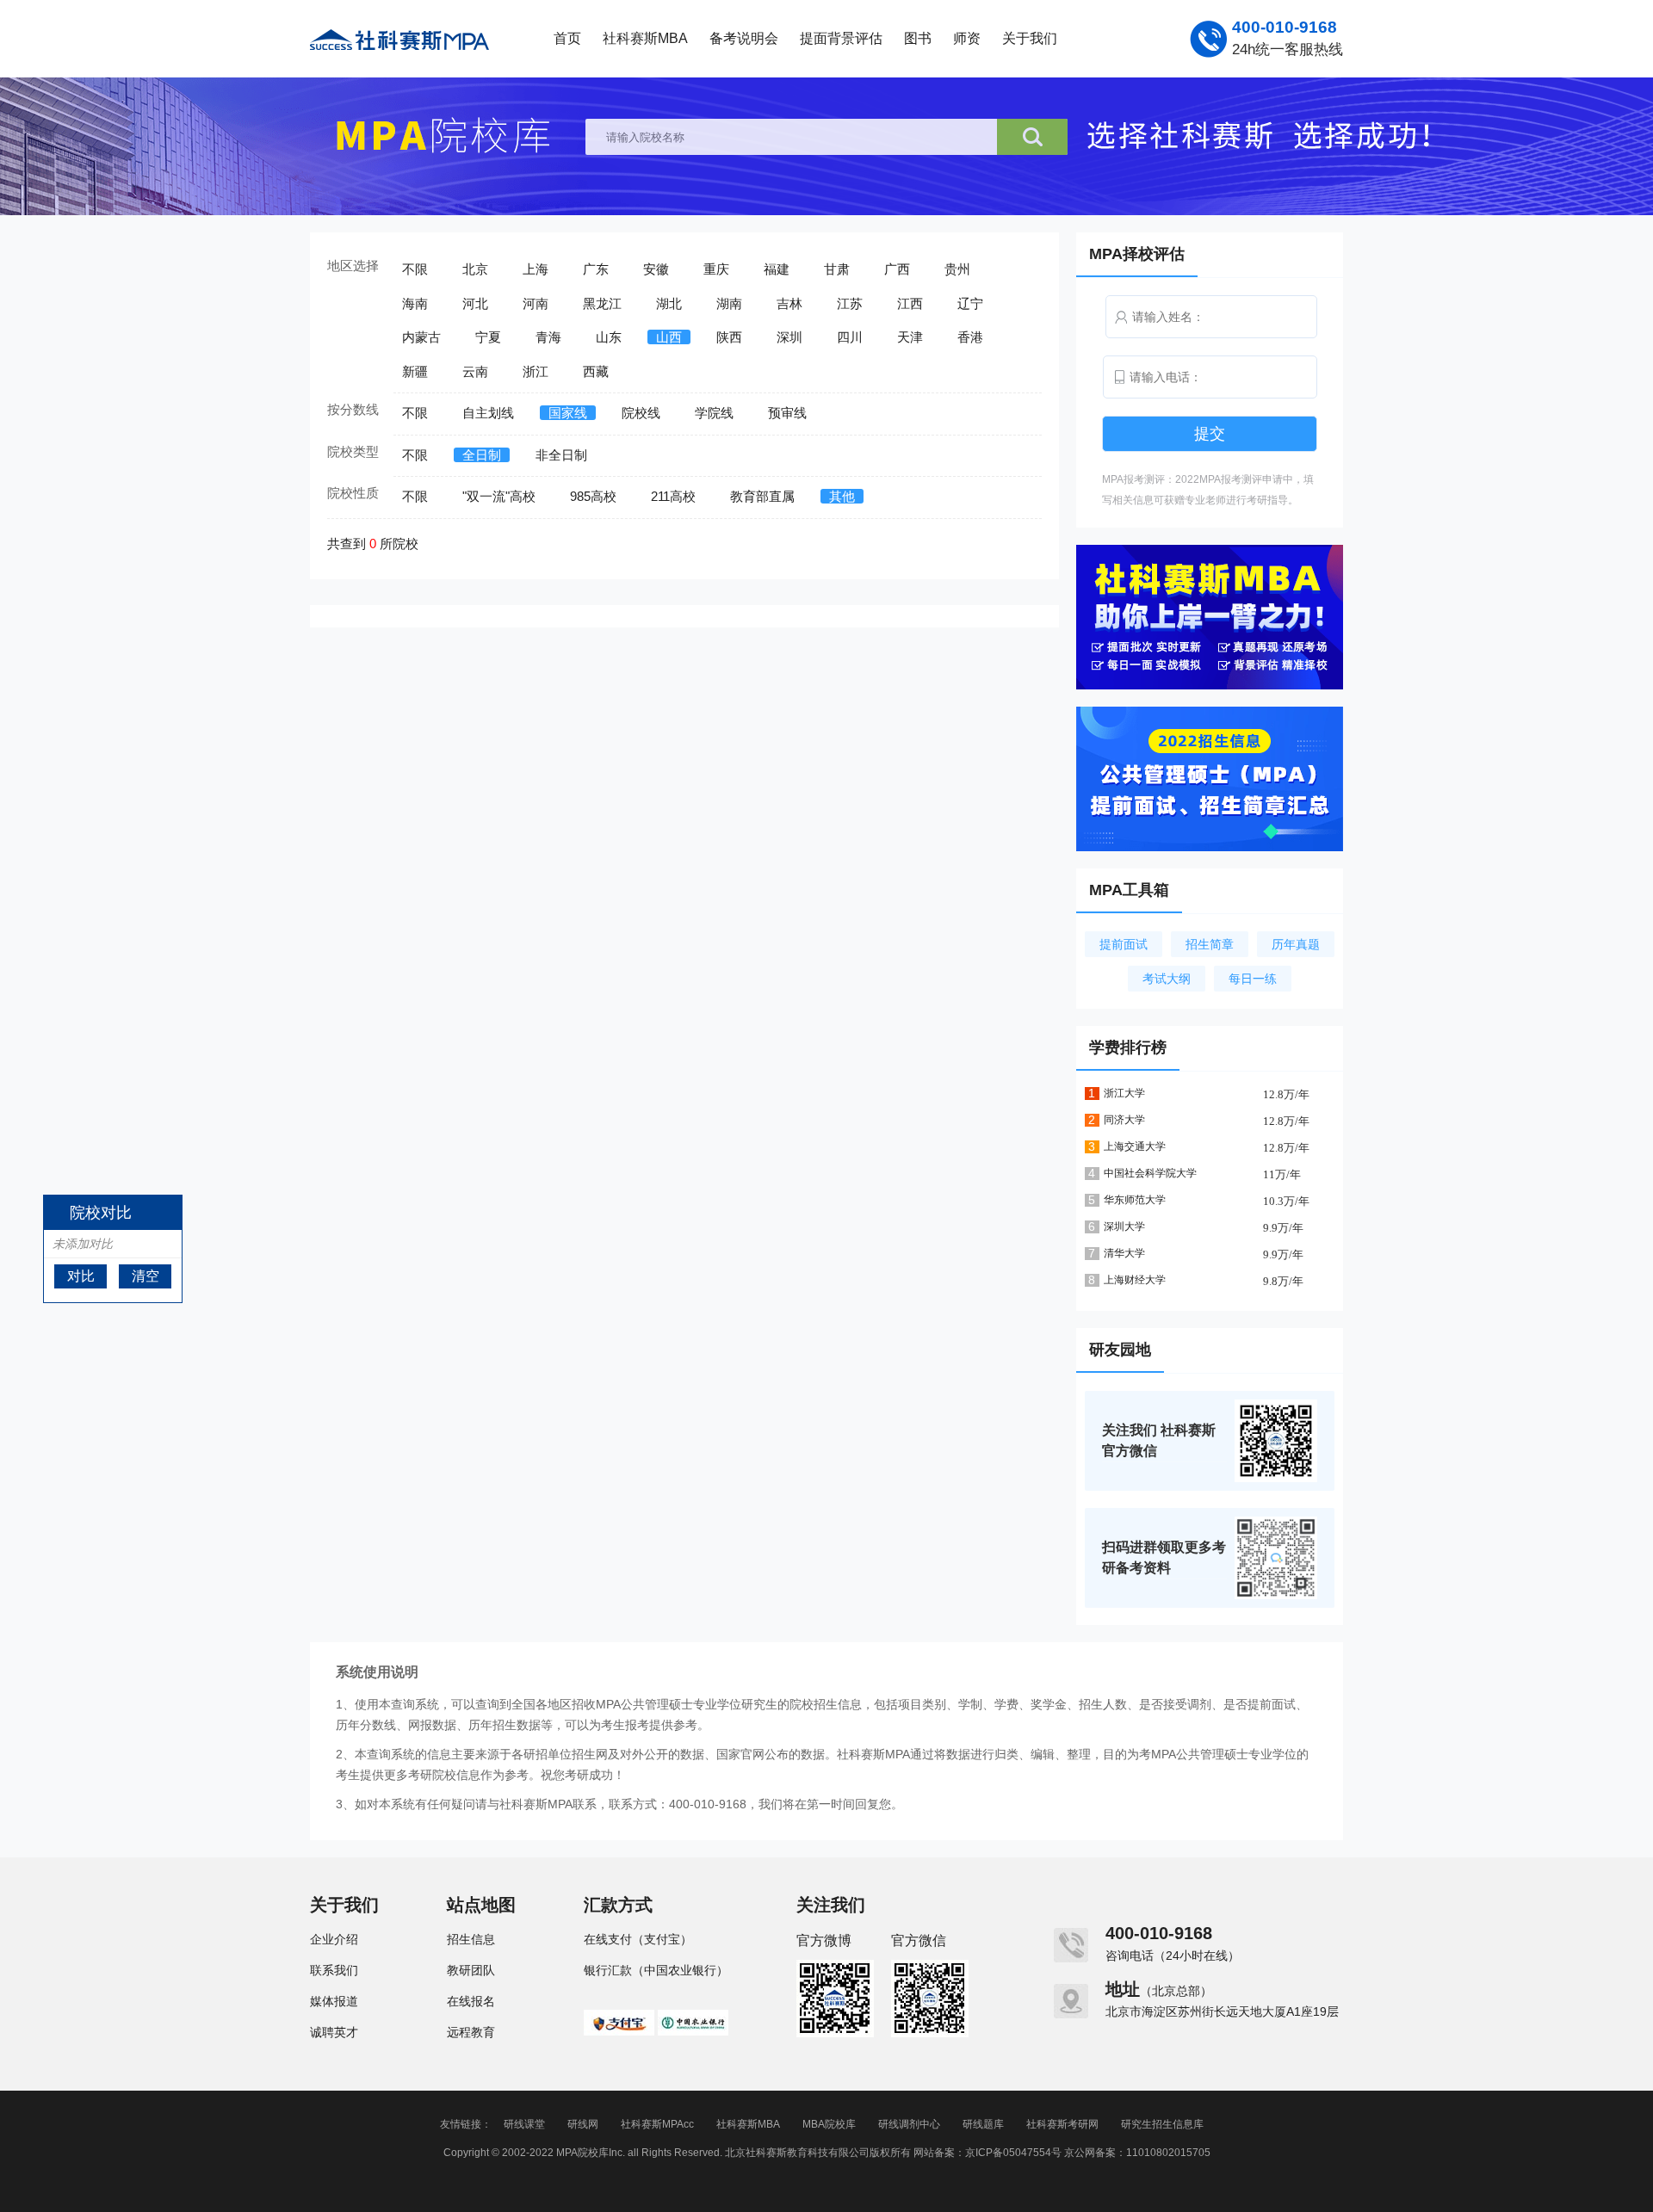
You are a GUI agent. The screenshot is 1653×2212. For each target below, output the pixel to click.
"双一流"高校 (499, 496)
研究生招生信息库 (1162, 2124)
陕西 (729, 337)
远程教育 (471, 2032)
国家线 (568, 413)
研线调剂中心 (909, 2124)
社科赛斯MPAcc (657, 2124)
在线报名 (471, 2001)
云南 (475, 371)
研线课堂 (524, 2124)
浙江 (536, 371)
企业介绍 (334, 1939)
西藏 (596, 371)
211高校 (673, 496)
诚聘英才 (334, 2032)
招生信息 (471, 1939)
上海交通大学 (1135, 1146)
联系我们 (334, 1970)
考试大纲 (1167, 979)
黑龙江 (602, 303)
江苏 (850, 303)
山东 (609, 337)
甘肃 (837, 269)
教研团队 (471, 1970)
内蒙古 (421, 337)
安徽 (656, 269)
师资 (967, 38)
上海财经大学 (1135, 1280)
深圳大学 (1124, 1226)
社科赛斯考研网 (1062, 2124)
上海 (536, 269)
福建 (777, 269)
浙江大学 (1124, 1093)
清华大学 (1124, 1253)
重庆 (716, 269)
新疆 (415, 371)
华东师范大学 (1135, 1200)
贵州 (957, 269)
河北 (475, 303)
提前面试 (1124, 944)
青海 (548, 337)
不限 (415, 269)
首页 (567, 38)
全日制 (482, 455)
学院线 (714, 413)
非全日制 (561, 455)
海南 (415, 303)
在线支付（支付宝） (638, 1939)
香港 (970, 337)
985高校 (593, 496)
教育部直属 (762, 496)
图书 (918, 38)
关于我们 (1030, 38)
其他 (842, 496)
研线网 (583, 2124)
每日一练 (1253, 979)
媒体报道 (334, 2001)
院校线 (641, 413)
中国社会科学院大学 (1150, 1173)
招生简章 (1210, 944)
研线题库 (983, 2124)
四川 (850, 337)
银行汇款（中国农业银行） (656, 1970)
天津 (910, 337)
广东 (596, 269)
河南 (536, 303)
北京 (475, 269)
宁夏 (488, 337)
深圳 (789, 337)
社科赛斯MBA (645, 38)
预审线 (787, 413)
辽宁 (970, 303)
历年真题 (1296, 944)
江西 (910, 303)
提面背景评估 (841, 38)
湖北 (669, 303)
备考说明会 (744, 38)
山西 (669, 337)
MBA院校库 (829, 2124)
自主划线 (488, 413)
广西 (897, 269)
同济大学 (1124, 1120)
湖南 (729, 303)
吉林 (789, 303)
